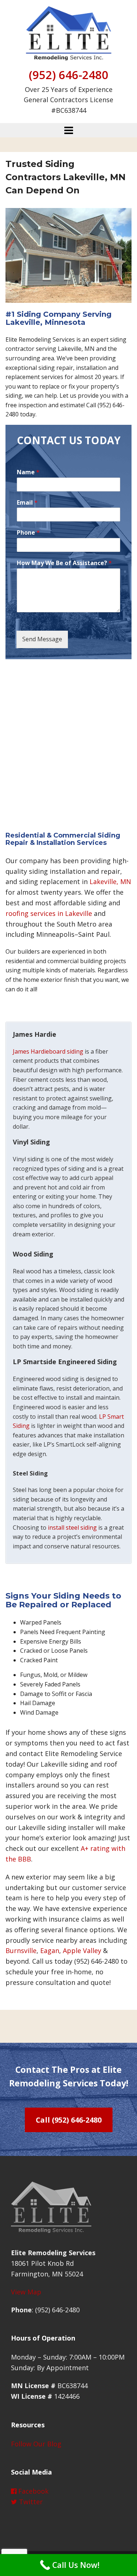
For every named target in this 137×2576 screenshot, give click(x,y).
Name (28, 472)
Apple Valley (82, 1950)
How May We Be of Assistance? (64, 563)
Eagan (50, 1950)
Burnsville (21, 1950)
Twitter (30, 2502)
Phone (28, 533)
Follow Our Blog (36, 2444)
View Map (26, 2292)
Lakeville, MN (110, 881)
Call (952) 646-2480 (69, 2120)
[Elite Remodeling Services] (68, 32)
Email (27, 503)
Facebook (33, 2491)
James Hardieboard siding (48, 1051)
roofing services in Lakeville (49, 913)
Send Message (42, 639)
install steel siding (72, 1528)
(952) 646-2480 (69, 75)
